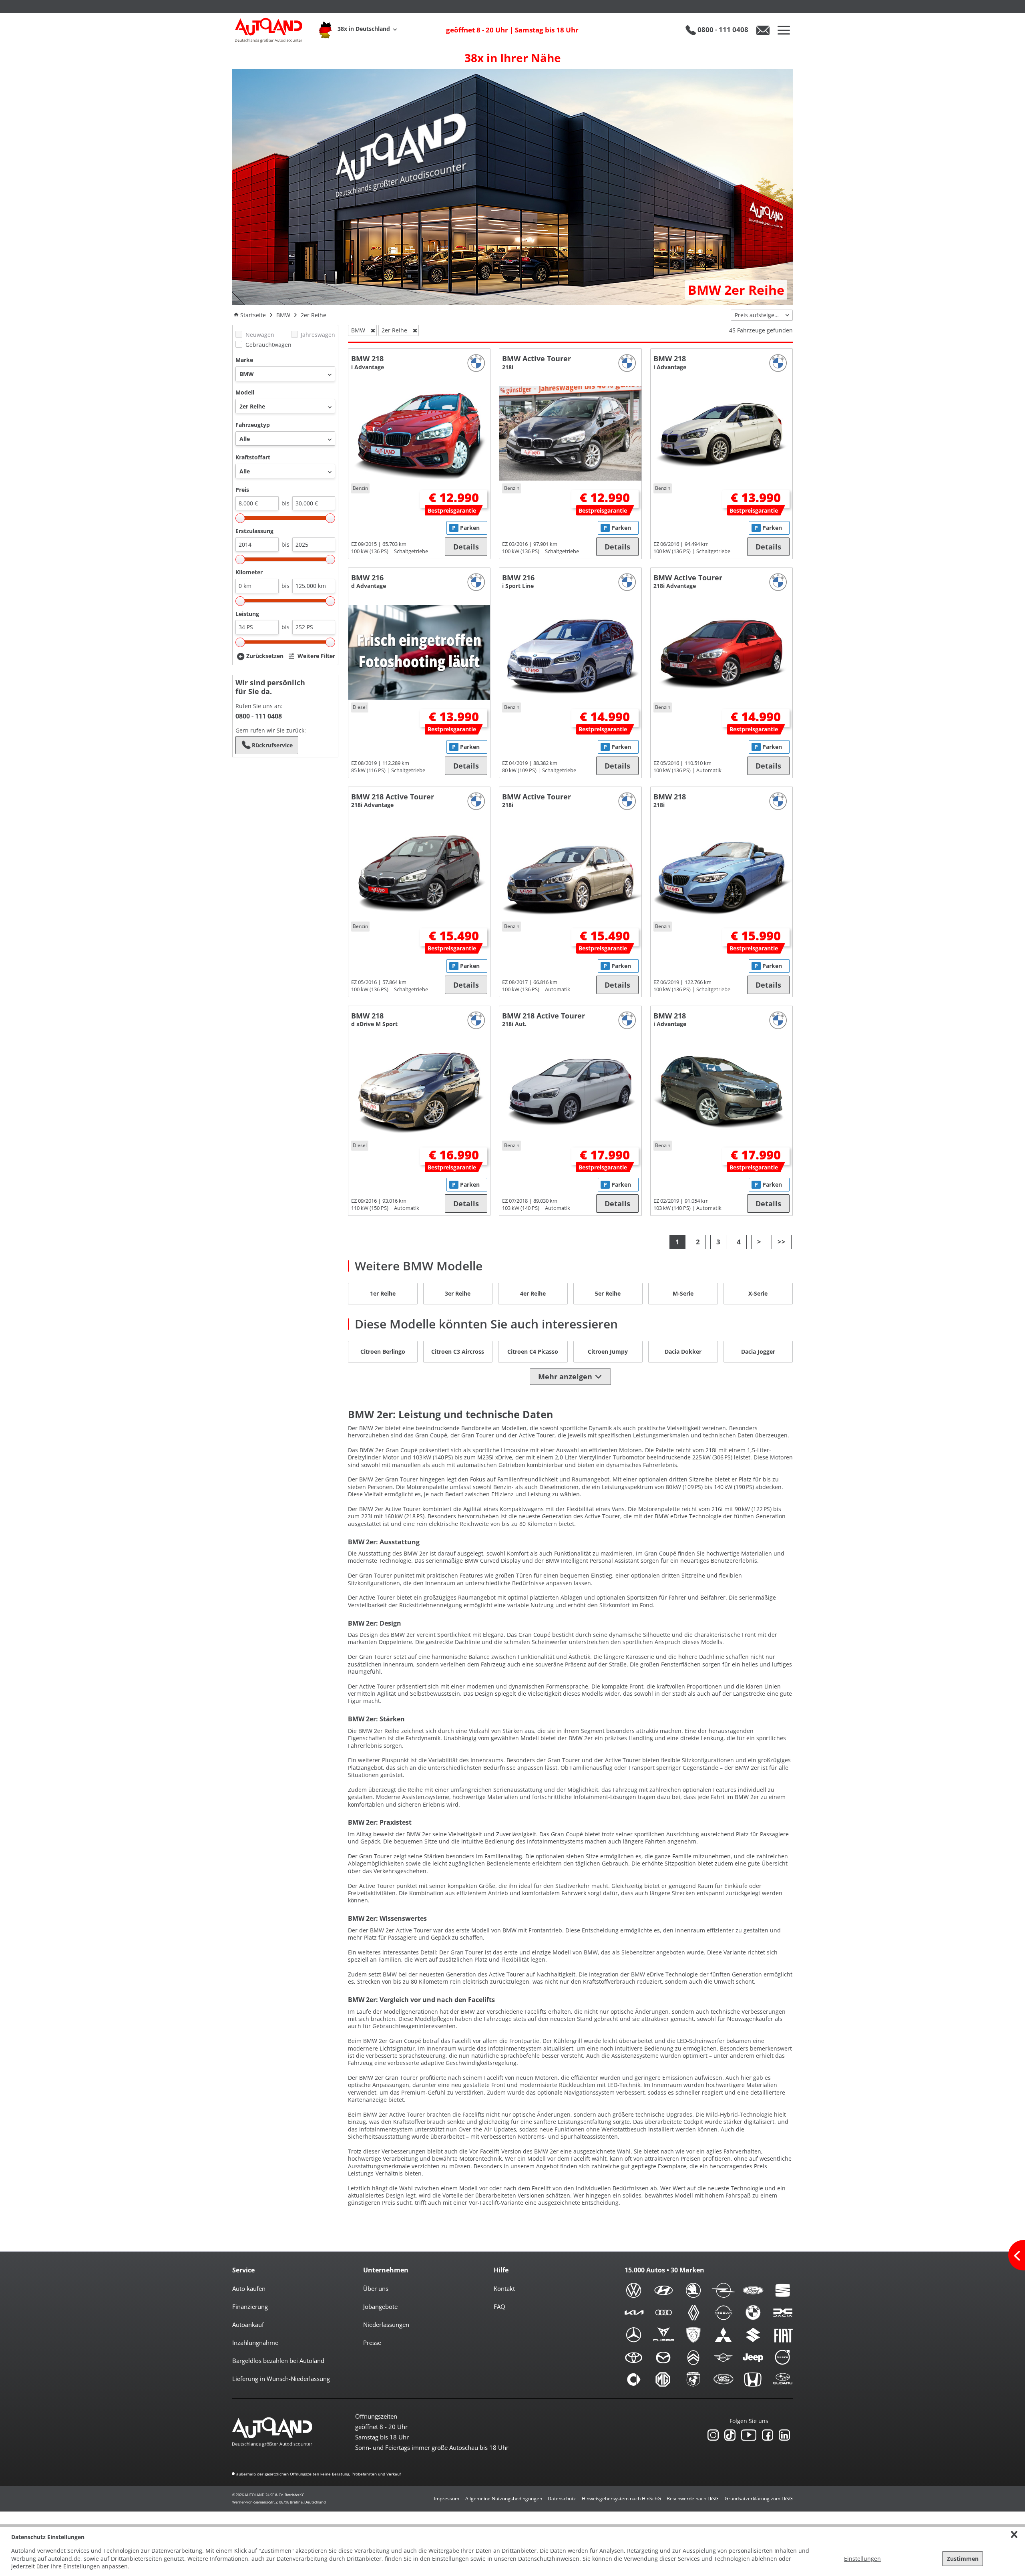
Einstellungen (862, 2559)
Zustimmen (963, 2559)
